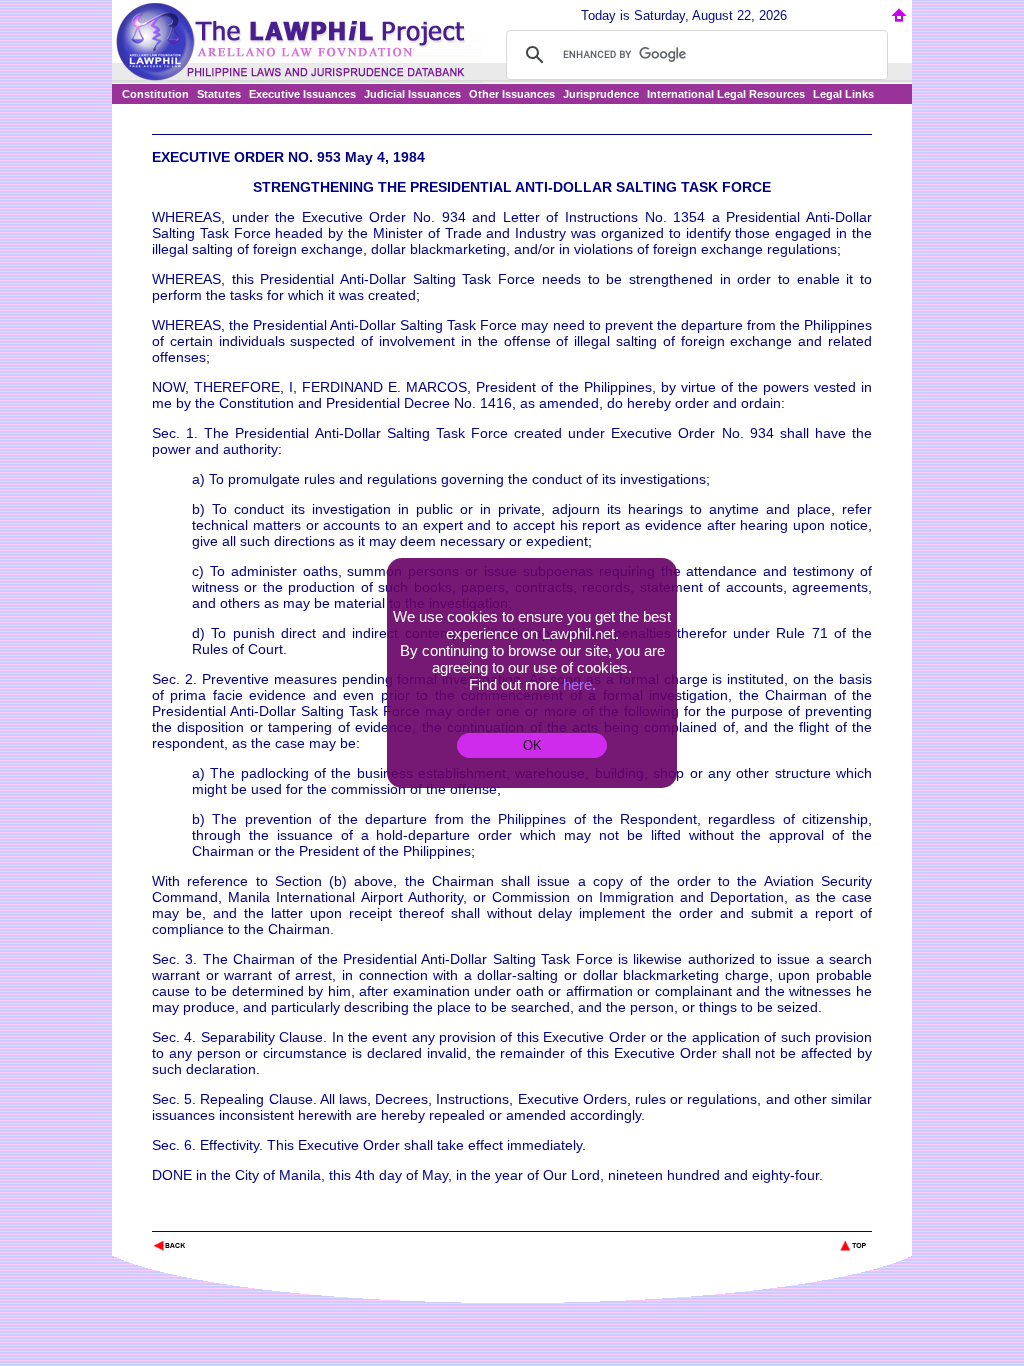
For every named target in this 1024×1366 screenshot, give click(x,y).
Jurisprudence (601, 94)
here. (579, 684)
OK (532, 745)
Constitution (155, 94)
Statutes (219, 94)
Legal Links (843, 94)
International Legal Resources (726, 94)
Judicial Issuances (412, 94)
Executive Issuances (302, 94)
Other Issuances (512, 94)
